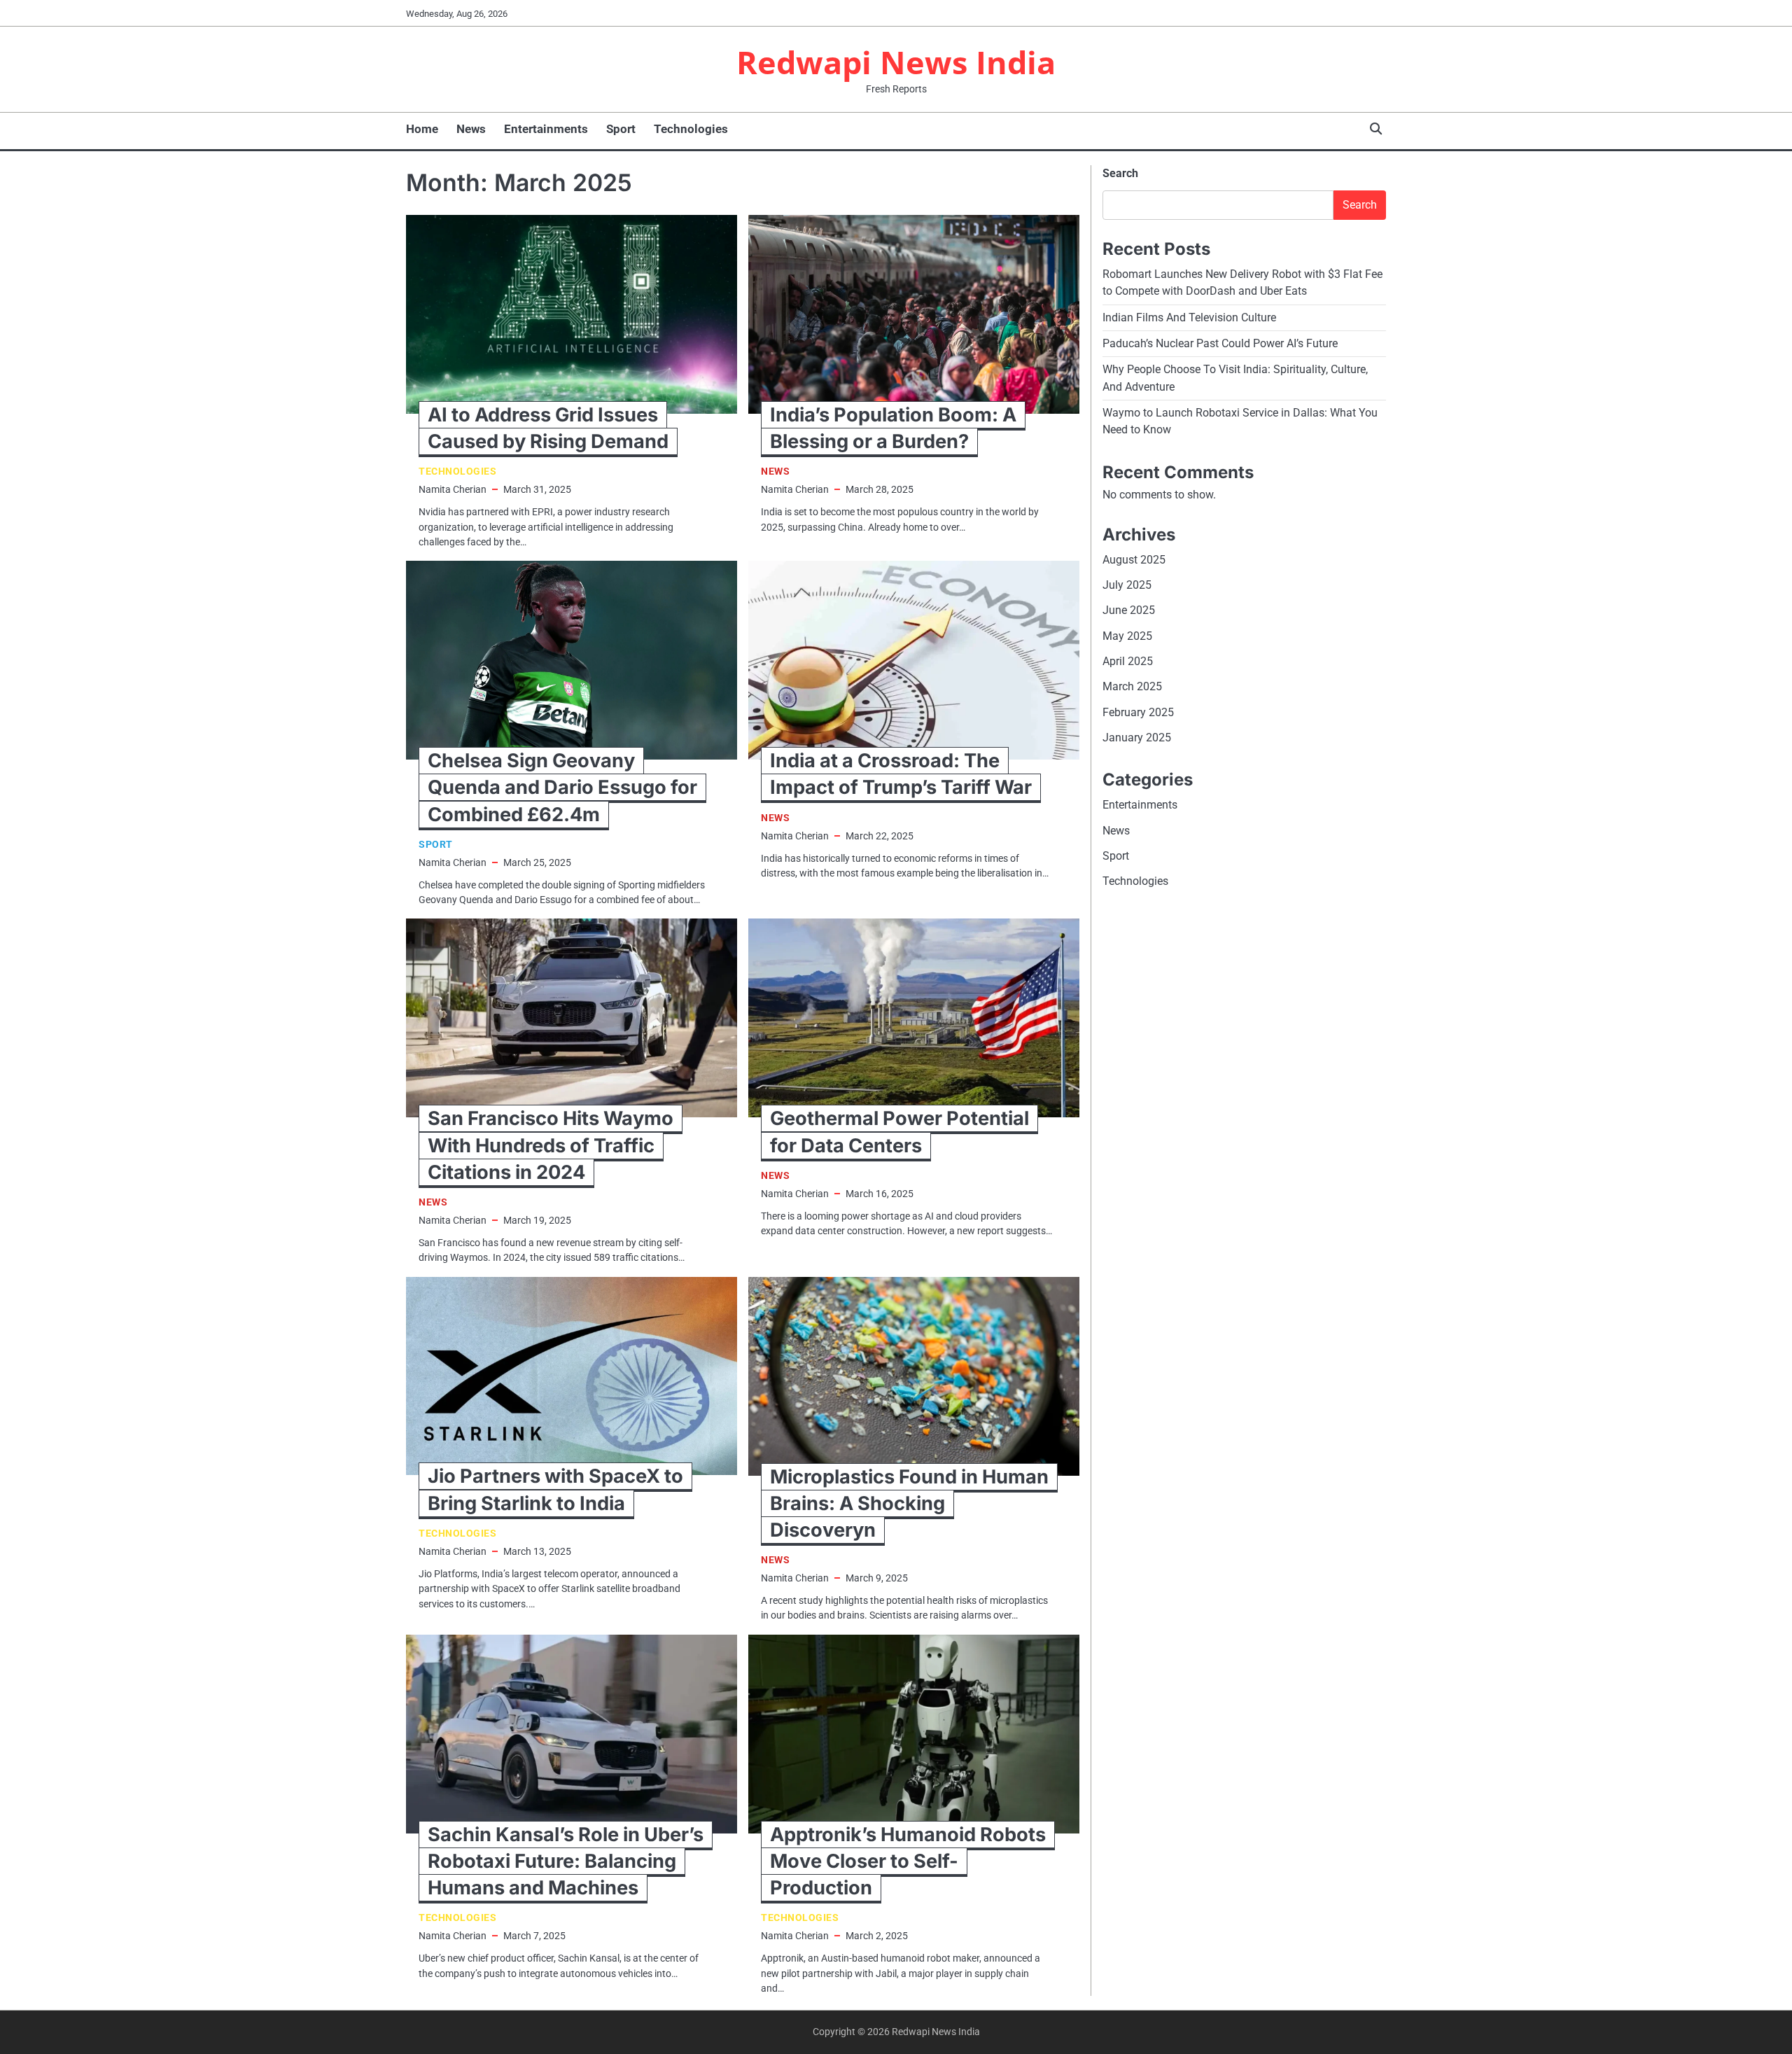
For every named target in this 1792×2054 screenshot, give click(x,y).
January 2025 (1137, 738)
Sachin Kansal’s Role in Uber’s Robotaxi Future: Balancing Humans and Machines (566, 1861)
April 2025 (1128, 661)
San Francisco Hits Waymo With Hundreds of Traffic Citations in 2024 (551, 1145)
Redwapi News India (896, 62)
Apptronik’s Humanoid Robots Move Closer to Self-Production (908, 1861)
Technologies (691, 129)
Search (1120, 173)
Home (422, 129)
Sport (621, 129)
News (471, 129)
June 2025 (1129, 611)
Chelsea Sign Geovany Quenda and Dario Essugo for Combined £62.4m (562, 787)
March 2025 (1132, 687)
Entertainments (546, 129)
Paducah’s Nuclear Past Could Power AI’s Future (1220, 343)
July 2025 (1127, 585)
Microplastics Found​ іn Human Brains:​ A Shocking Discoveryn (909, 1503)
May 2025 (1127, 636)
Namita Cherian (453, 489)
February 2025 (1138, 712)
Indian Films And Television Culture (1189, 317)
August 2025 (1134, 560)
